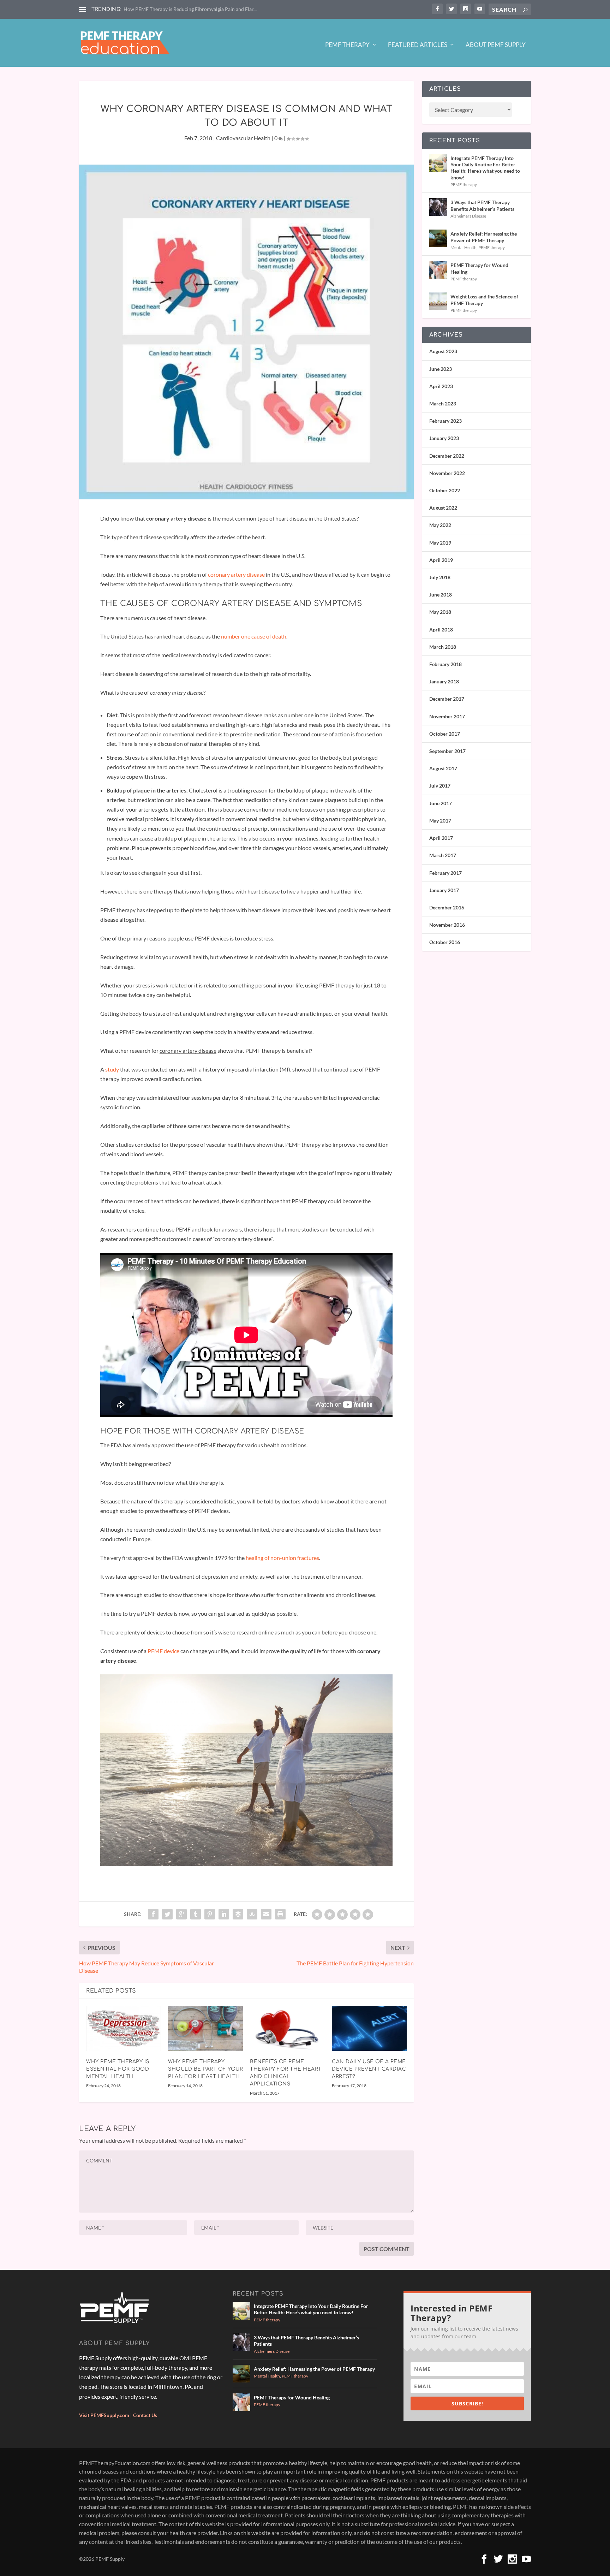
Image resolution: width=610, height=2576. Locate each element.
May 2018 (440, 612)
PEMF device (163, 1651)
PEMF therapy (464, 185)
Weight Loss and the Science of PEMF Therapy (484, 300)
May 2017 (440, 821)
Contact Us (145, 2415)
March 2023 (443, 403)
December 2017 (447, 699)
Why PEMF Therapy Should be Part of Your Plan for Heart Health (205, 2069)
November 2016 (447, 925)
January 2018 (444, 681)
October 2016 (445, 942)
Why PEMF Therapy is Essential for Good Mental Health (118, 2069)
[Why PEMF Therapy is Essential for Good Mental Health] (124, 2028)
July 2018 (440, 577)
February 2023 (445, 421)
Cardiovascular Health (243, 138)
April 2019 (441, 560)
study (112, 1069)
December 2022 (447, 456)
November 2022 (447, 473)
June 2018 (441, 595)
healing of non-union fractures (282, 1558)
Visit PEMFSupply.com (104, 2415)
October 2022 (445, 490)
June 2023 (441, 369)
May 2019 (440, 543)
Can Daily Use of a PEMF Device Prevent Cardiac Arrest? (369, 2069)
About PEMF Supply (496, 45)
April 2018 (441, 630)
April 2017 (441, 838)
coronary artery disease (236, 574)
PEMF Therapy (347, 45)
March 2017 (443, 855)
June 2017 (441, 803)
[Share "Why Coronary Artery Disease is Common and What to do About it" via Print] (280, 1914)
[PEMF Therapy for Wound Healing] (438, 270)
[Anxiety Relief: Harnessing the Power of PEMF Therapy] (438, 238)
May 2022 (440, 525)
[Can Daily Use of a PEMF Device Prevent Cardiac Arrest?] (369, 2028)
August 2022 (443, 508)
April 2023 (441, 386)
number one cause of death (254, 636)
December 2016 (447, 907)
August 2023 (443, 351)
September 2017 (447, 751)
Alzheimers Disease (468, 216)
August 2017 (443, 768)
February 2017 (445, 873)
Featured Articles (418, 45)
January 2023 (444, 438)
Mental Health (464, 247)
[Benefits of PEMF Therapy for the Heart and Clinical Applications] (287, 2028)
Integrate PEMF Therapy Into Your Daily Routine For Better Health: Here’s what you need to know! (485, 168)
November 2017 (447, 716)
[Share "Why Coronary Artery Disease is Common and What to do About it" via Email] (266, 1914)
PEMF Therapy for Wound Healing (479, 268)
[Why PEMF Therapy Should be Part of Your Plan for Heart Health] (205, 2028)
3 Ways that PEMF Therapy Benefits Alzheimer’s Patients (482, 205)
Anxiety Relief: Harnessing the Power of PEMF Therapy (484, 237)
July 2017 (440, 786)
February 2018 (445, 664)
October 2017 (445, 734)
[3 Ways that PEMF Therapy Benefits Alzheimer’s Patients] (438, 207)
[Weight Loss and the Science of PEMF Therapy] (438, 301)
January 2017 (444, 890)
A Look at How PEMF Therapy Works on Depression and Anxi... (192, 9)
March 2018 (443, 647)
